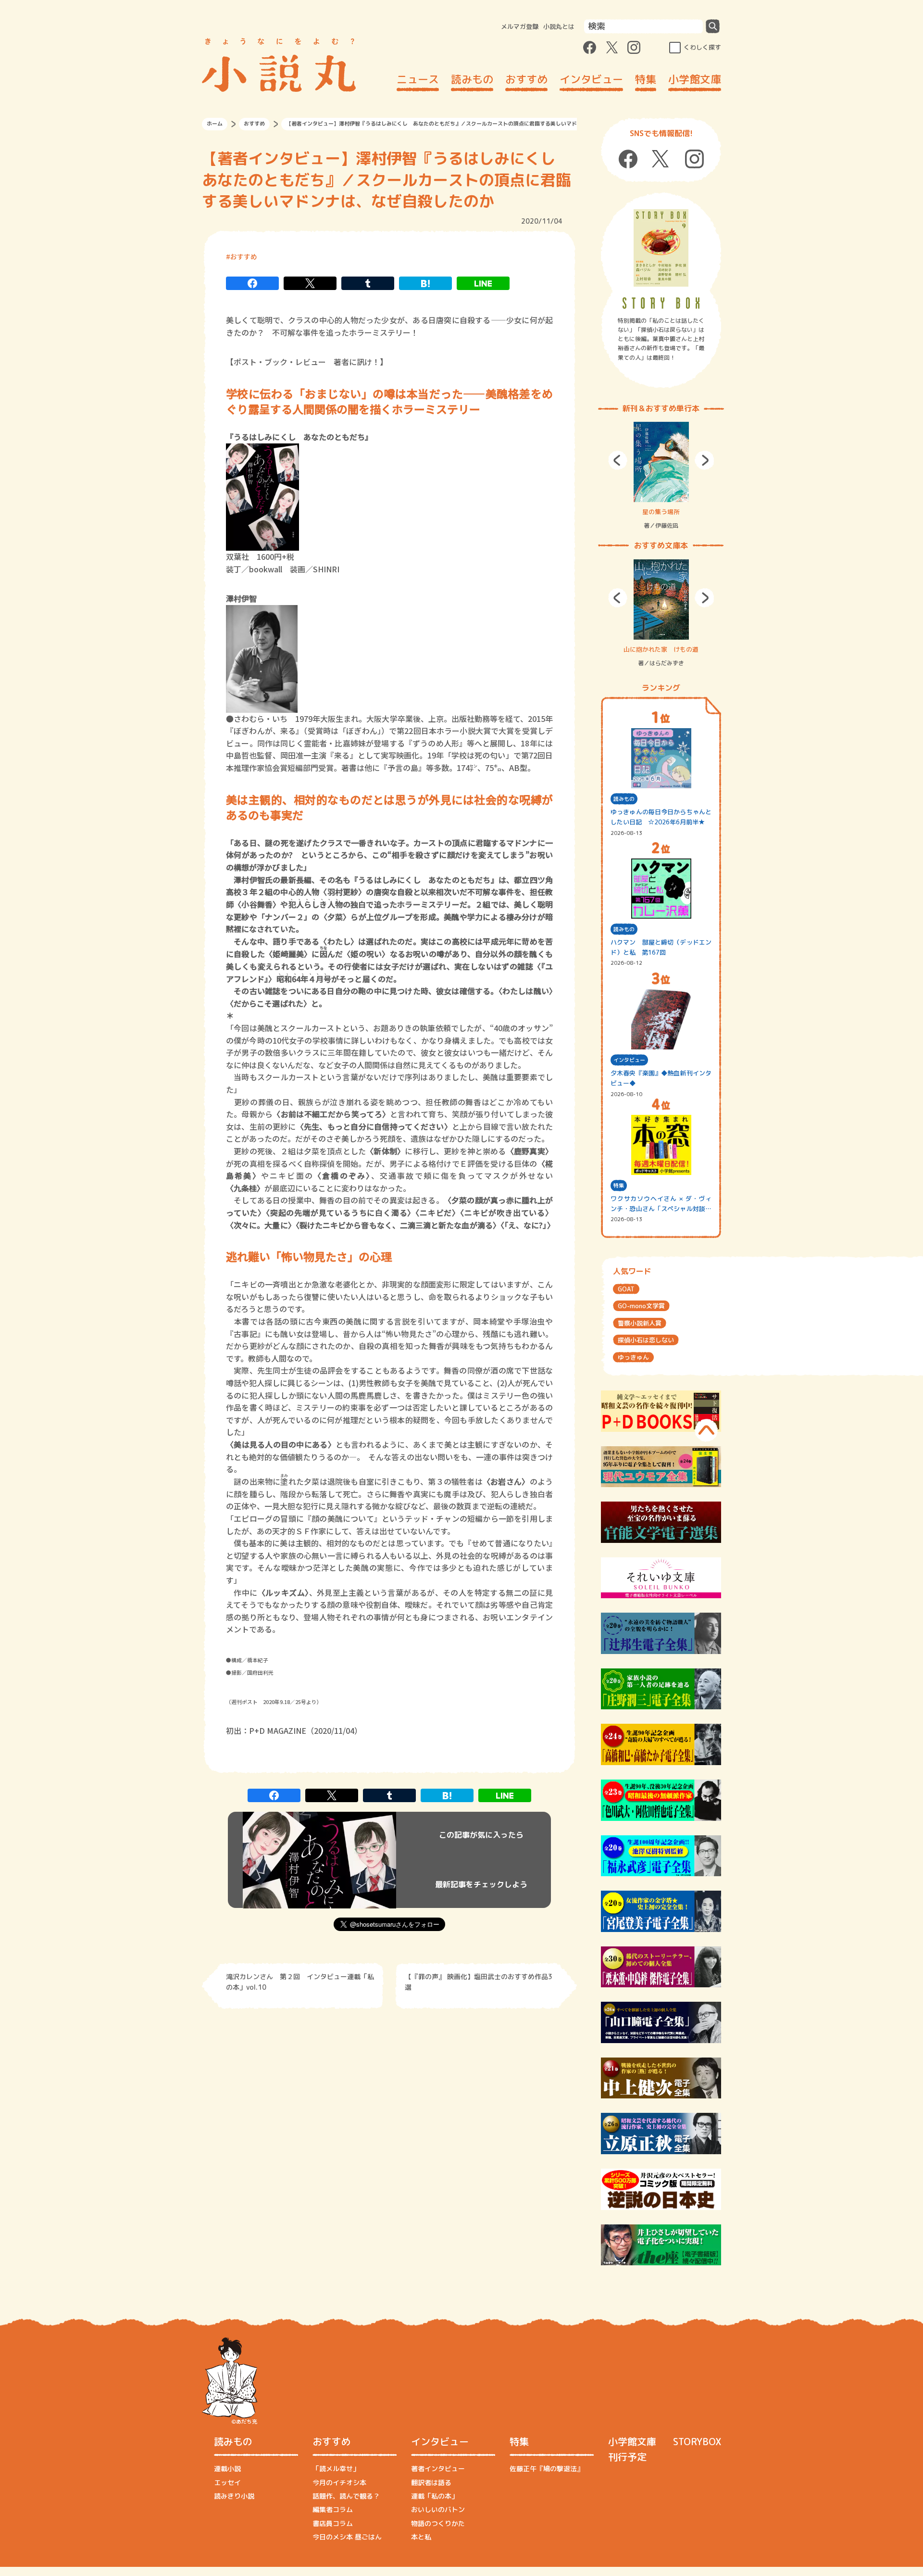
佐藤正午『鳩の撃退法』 (547, 2469)
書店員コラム (333, 2523)
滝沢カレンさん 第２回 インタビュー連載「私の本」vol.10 (300, 1982)
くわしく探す (702, 47)
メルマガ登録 (520, 26)
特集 (646, 79)
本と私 (421, 2537)
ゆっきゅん (633, 1357)
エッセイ (227, 2482)
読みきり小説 (234, 2496)
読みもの (472, 79)
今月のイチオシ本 (339, 2482)
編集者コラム (333, 2509)
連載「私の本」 (435, 2496)
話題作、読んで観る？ (346, 2496)
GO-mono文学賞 (641, 1306)
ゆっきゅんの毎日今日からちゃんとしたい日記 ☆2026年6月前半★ (661, 817)
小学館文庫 (695, 79)
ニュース (418, 79)
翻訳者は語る (431, 2482)
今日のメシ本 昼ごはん (347, 2537)
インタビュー (591, 79)
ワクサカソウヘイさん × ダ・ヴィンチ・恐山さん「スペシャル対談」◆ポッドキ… (661, 1204)
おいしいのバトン (438, 2509)
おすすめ (526, 79)
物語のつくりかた (438, 2523)
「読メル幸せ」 (336, 2469)
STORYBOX (697, 2441)
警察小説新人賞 (640, 1323)
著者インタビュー (438, 2469)
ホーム (215, 124)
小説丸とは (559, 26)
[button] (618, 460)
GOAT (626, 1289)
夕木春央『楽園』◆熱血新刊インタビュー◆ (661, 1078)
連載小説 (227, 2469)
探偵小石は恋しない (646, 1340)
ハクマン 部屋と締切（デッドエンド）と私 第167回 (661, 947)
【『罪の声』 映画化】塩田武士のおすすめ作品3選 (479, 1982)
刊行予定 (627, 2457)
